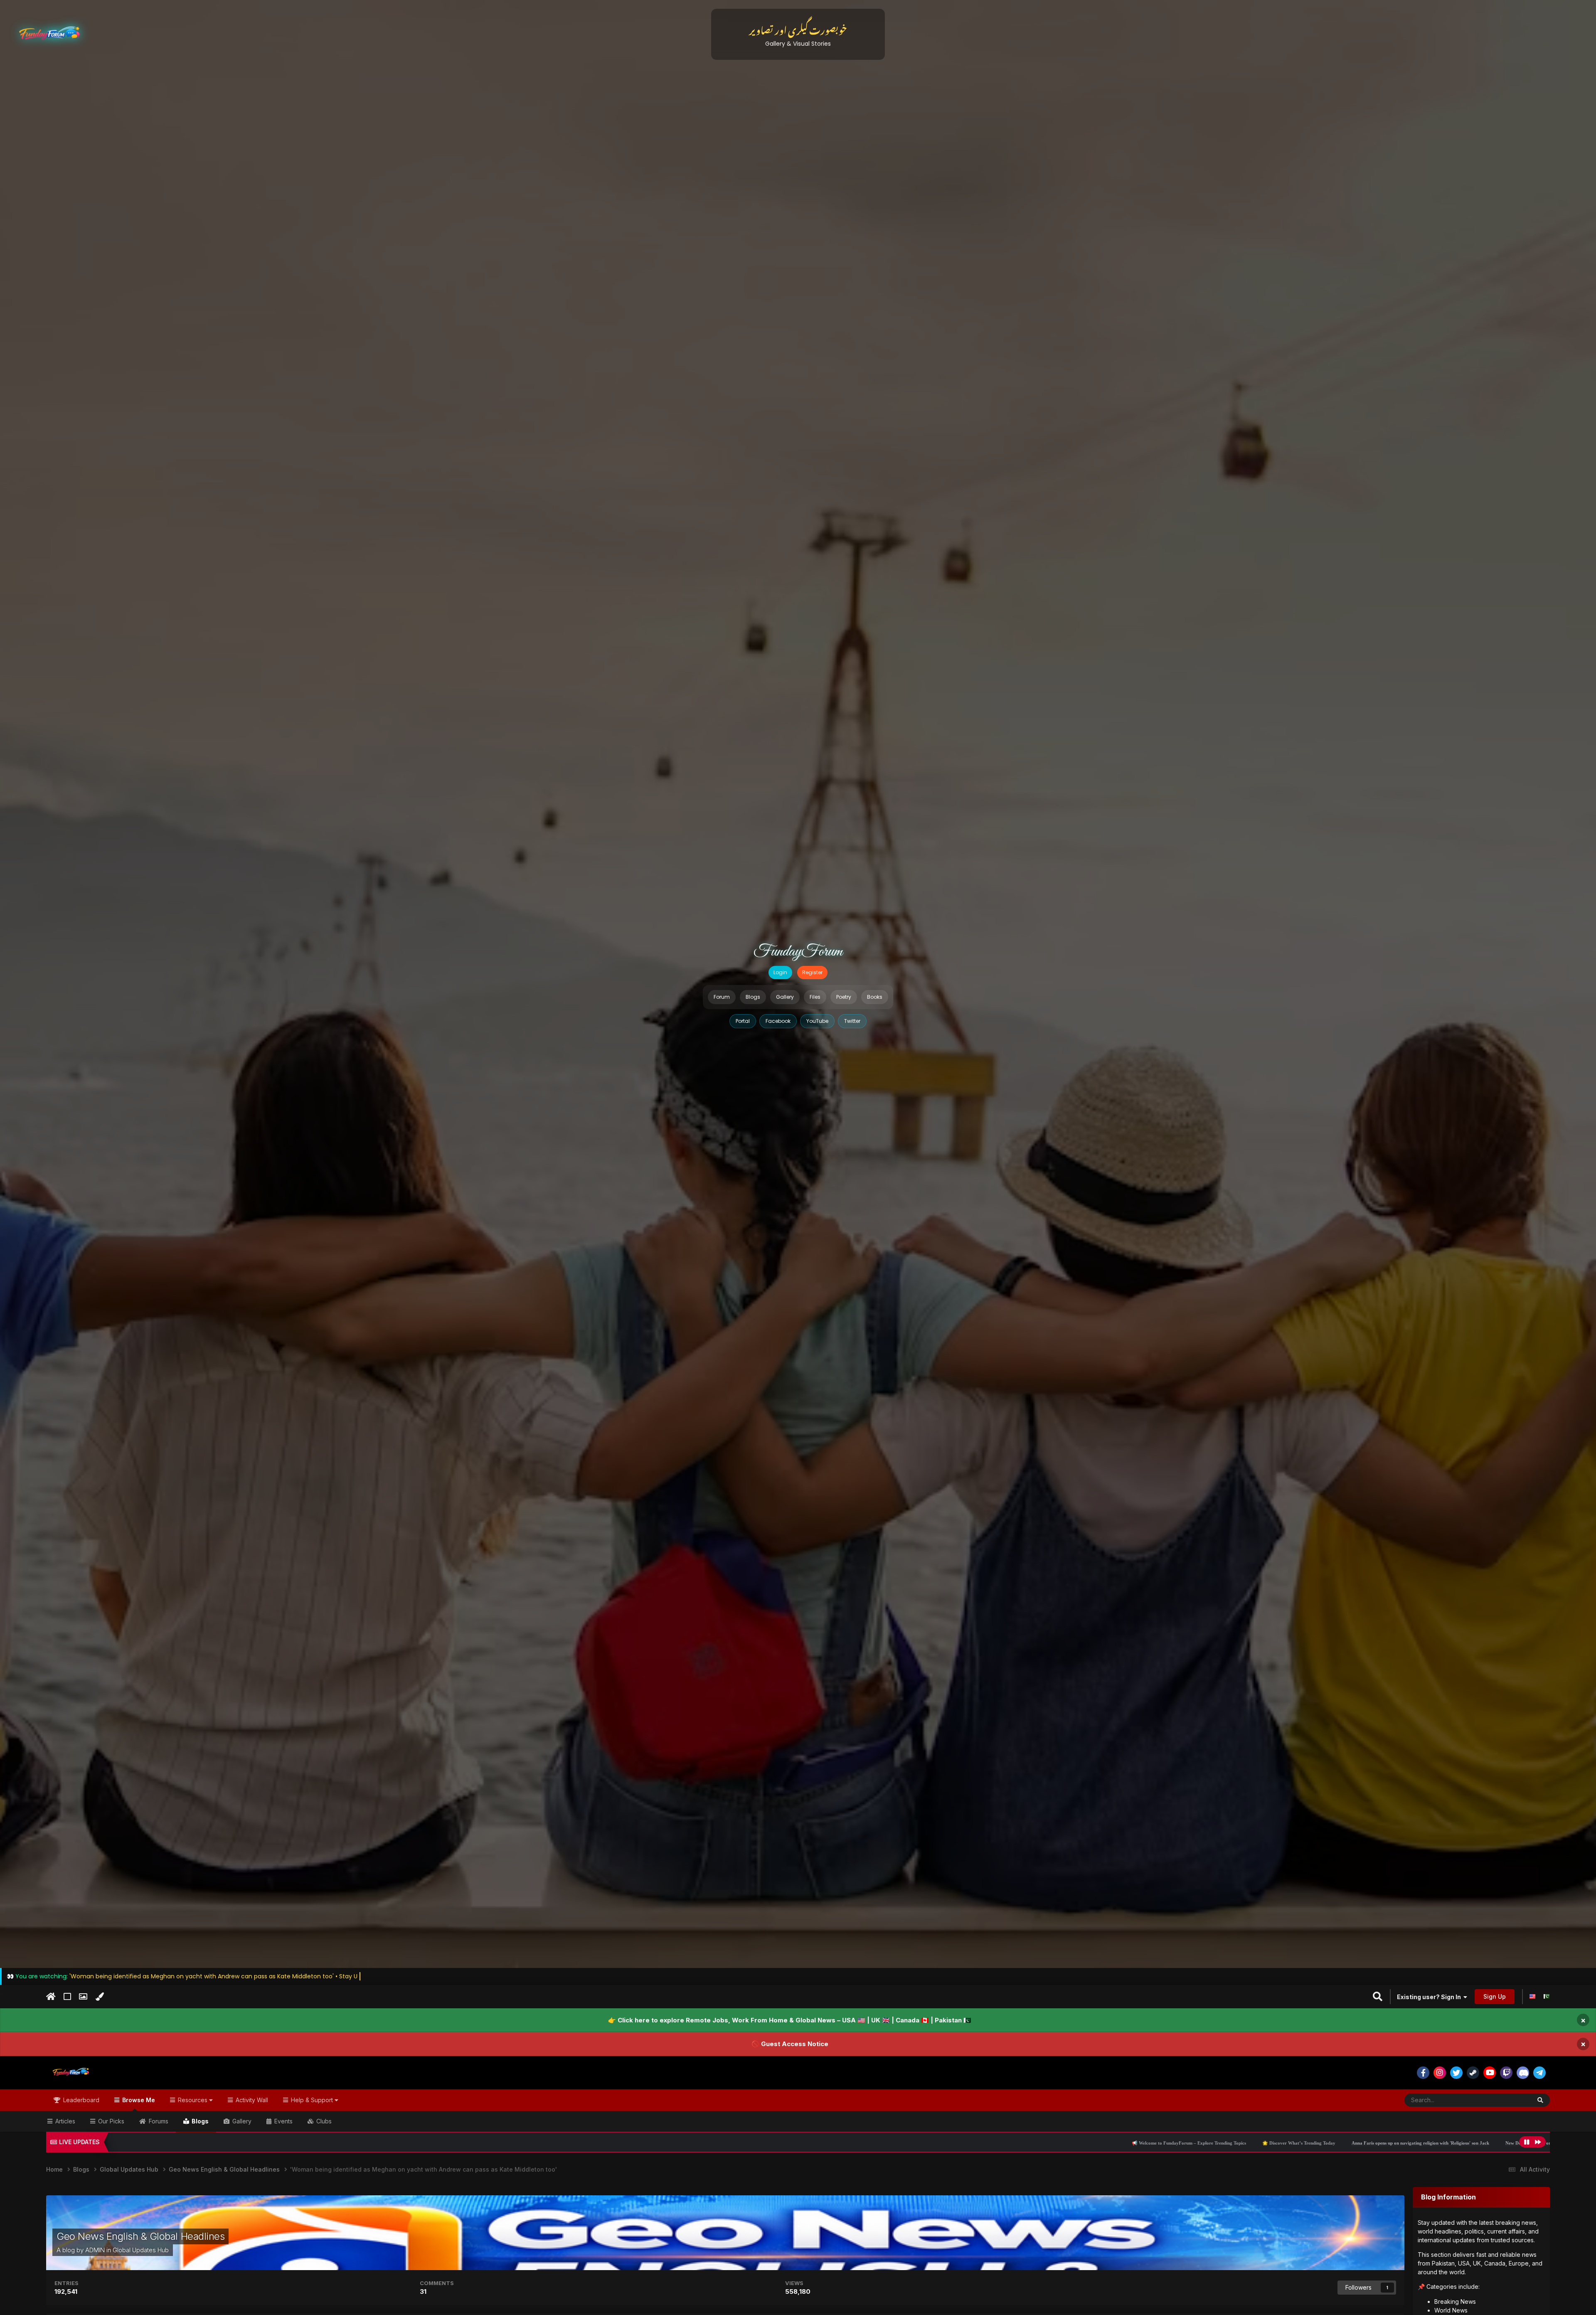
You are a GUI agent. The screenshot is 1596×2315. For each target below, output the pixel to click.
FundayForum (798, 952)
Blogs (753, 997)
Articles (64, 2121)
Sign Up (1495, 1996)
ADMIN (95, 2250)
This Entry (1507, 2100)
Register (812, 972)
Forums (158, 2121)
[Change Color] (100, 1997)
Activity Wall (251, 2100)
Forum (722, 997)
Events (283, 2121)
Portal (743, 1021)
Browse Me (138, 2100)
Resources (193, 2100)
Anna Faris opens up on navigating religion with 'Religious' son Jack (1028, 2143)
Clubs (323, 2121)
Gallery (785, 997)
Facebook (778, 1021)
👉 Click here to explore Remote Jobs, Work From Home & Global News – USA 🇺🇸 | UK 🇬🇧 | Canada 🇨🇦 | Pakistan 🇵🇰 (790, 2020)
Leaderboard (80, 2100)
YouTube (817, 1021)
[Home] (51, 1997)
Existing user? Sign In (1430, 1997)
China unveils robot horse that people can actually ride (1490, 2143)
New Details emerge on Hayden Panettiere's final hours (1169, 2143)
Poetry (844, 997)
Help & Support (312, 2100)
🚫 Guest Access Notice (790, 2044)
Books (875, 997)
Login (780, 972)
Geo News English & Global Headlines (140, 2236)
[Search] (1540, 2100)
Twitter (852, 1021)
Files (815, 997)
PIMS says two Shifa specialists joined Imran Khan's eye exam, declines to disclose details (1329, 2143)
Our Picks (110, 2121)
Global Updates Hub (141, 2250)
